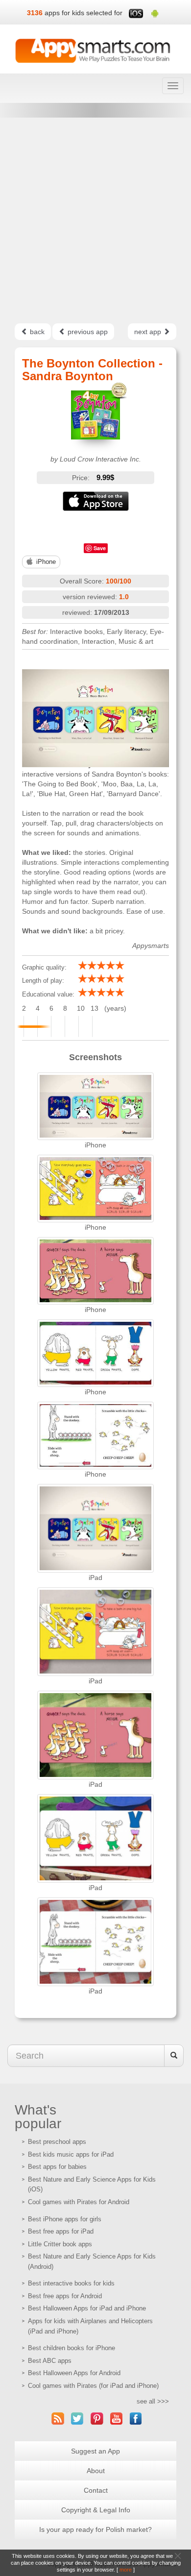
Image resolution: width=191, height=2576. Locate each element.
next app (149, 332)
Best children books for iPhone (72, 2348)
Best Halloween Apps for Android (74, 2373)
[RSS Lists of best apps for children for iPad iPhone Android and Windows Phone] (58, 2418)
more (126, 2570)
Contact (96, 2490)
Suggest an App (95, 2451)
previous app (87, 332)
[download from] (95, 501)
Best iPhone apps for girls (65, 2219)
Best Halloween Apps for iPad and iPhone (87, 2308)
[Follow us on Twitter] (77, 2418)
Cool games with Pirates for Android (79, 2202)
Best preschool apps (57, 2142)
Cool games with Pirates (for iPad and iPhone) (93, 2386)
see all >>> (153, 2401)
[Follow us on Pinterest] (97, 2418)
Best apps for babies (57, 2167)
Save (100, 548)
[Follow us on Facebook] (136, 2418)
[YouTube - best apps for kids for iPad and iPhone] (117, 2418)
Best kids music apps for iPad (71, 2154)
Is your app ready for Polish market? (95, 2529)
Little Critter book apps (60, 2244)
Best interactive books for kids (71, 2283)
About (96, 2471)
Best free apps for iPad (61, 2231)
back (36, 332)
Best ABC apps (50, 2361)
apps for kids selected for (84, 13)
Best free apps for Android (65, 2296)
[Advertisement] (95, 220)
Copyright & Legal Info (96, 2510)
